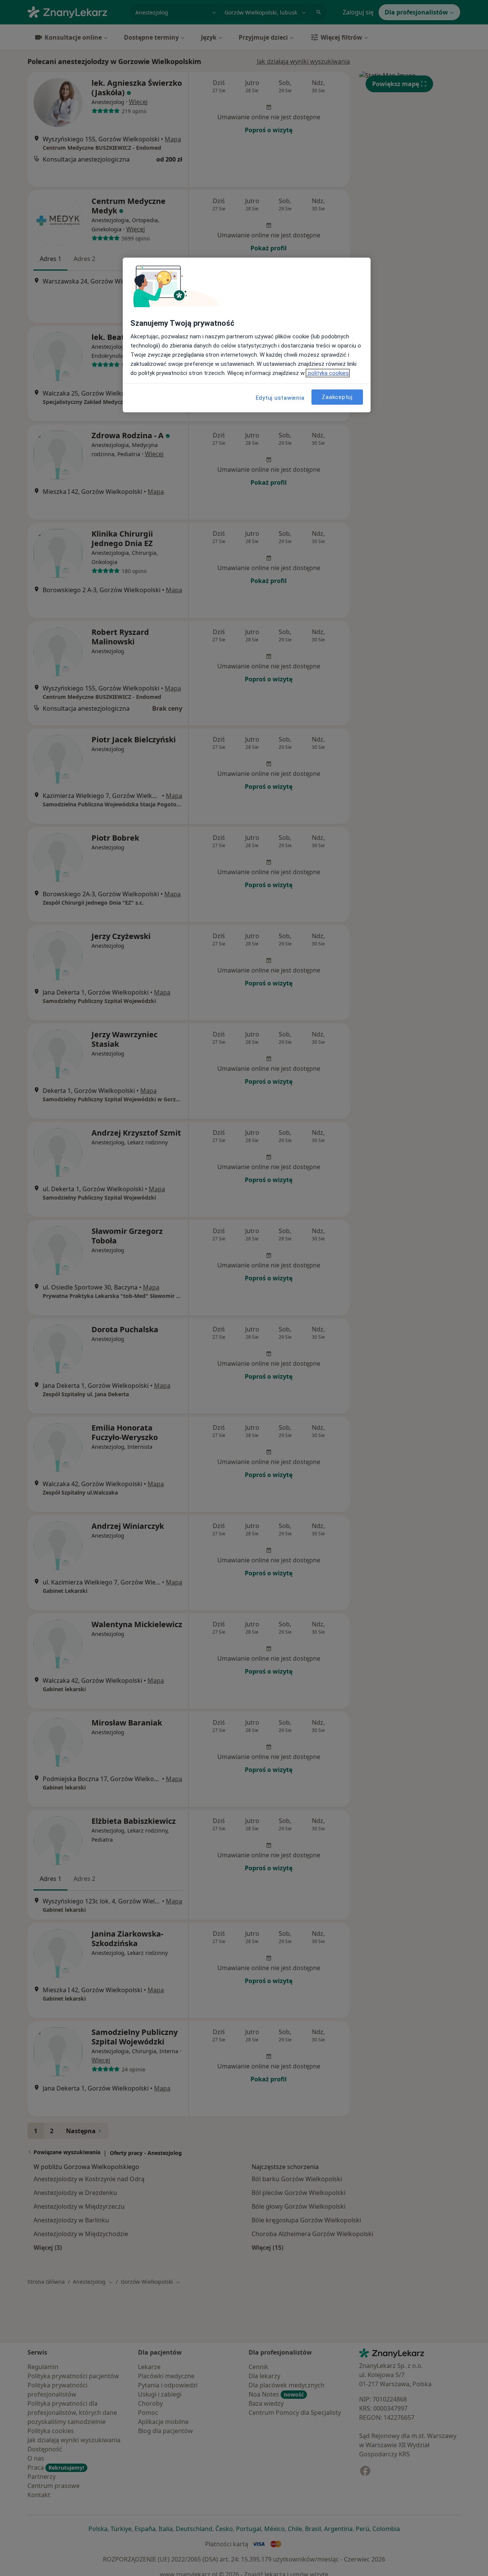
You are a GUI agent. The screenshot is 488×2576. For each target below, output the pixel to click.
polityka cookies (328, 373)
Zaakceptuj (337, 397)
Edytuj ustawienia (280, 398)
